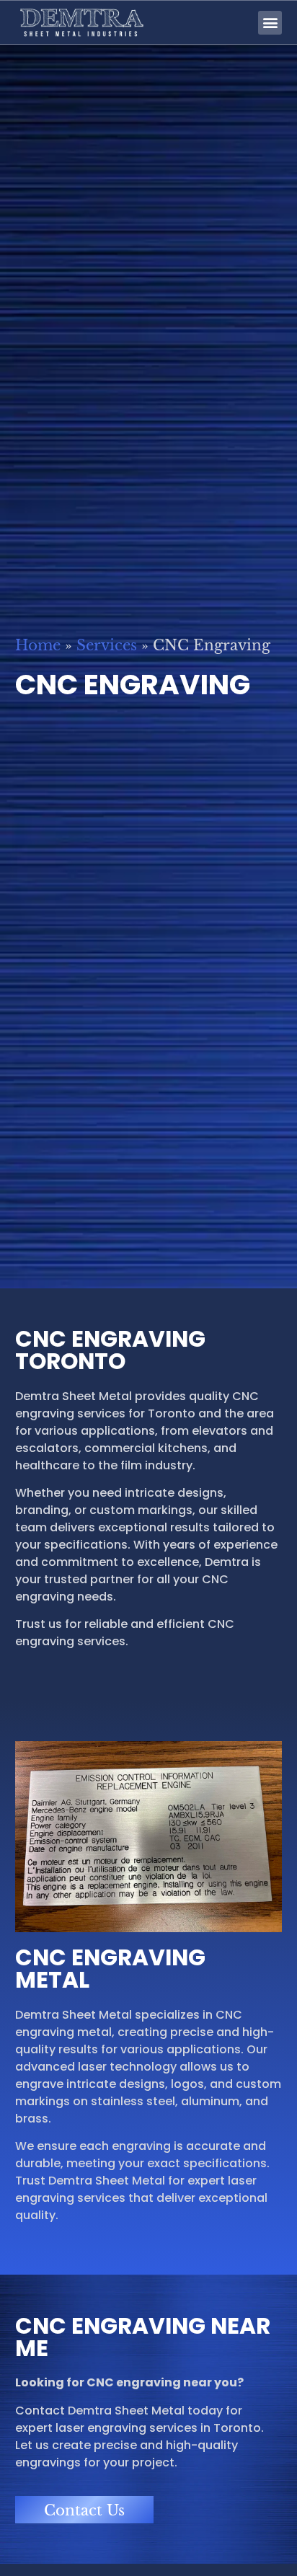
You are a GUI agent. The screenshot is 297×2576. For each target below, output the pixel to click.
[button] (270, 23)
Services (107, 645)
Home (38, 645)
